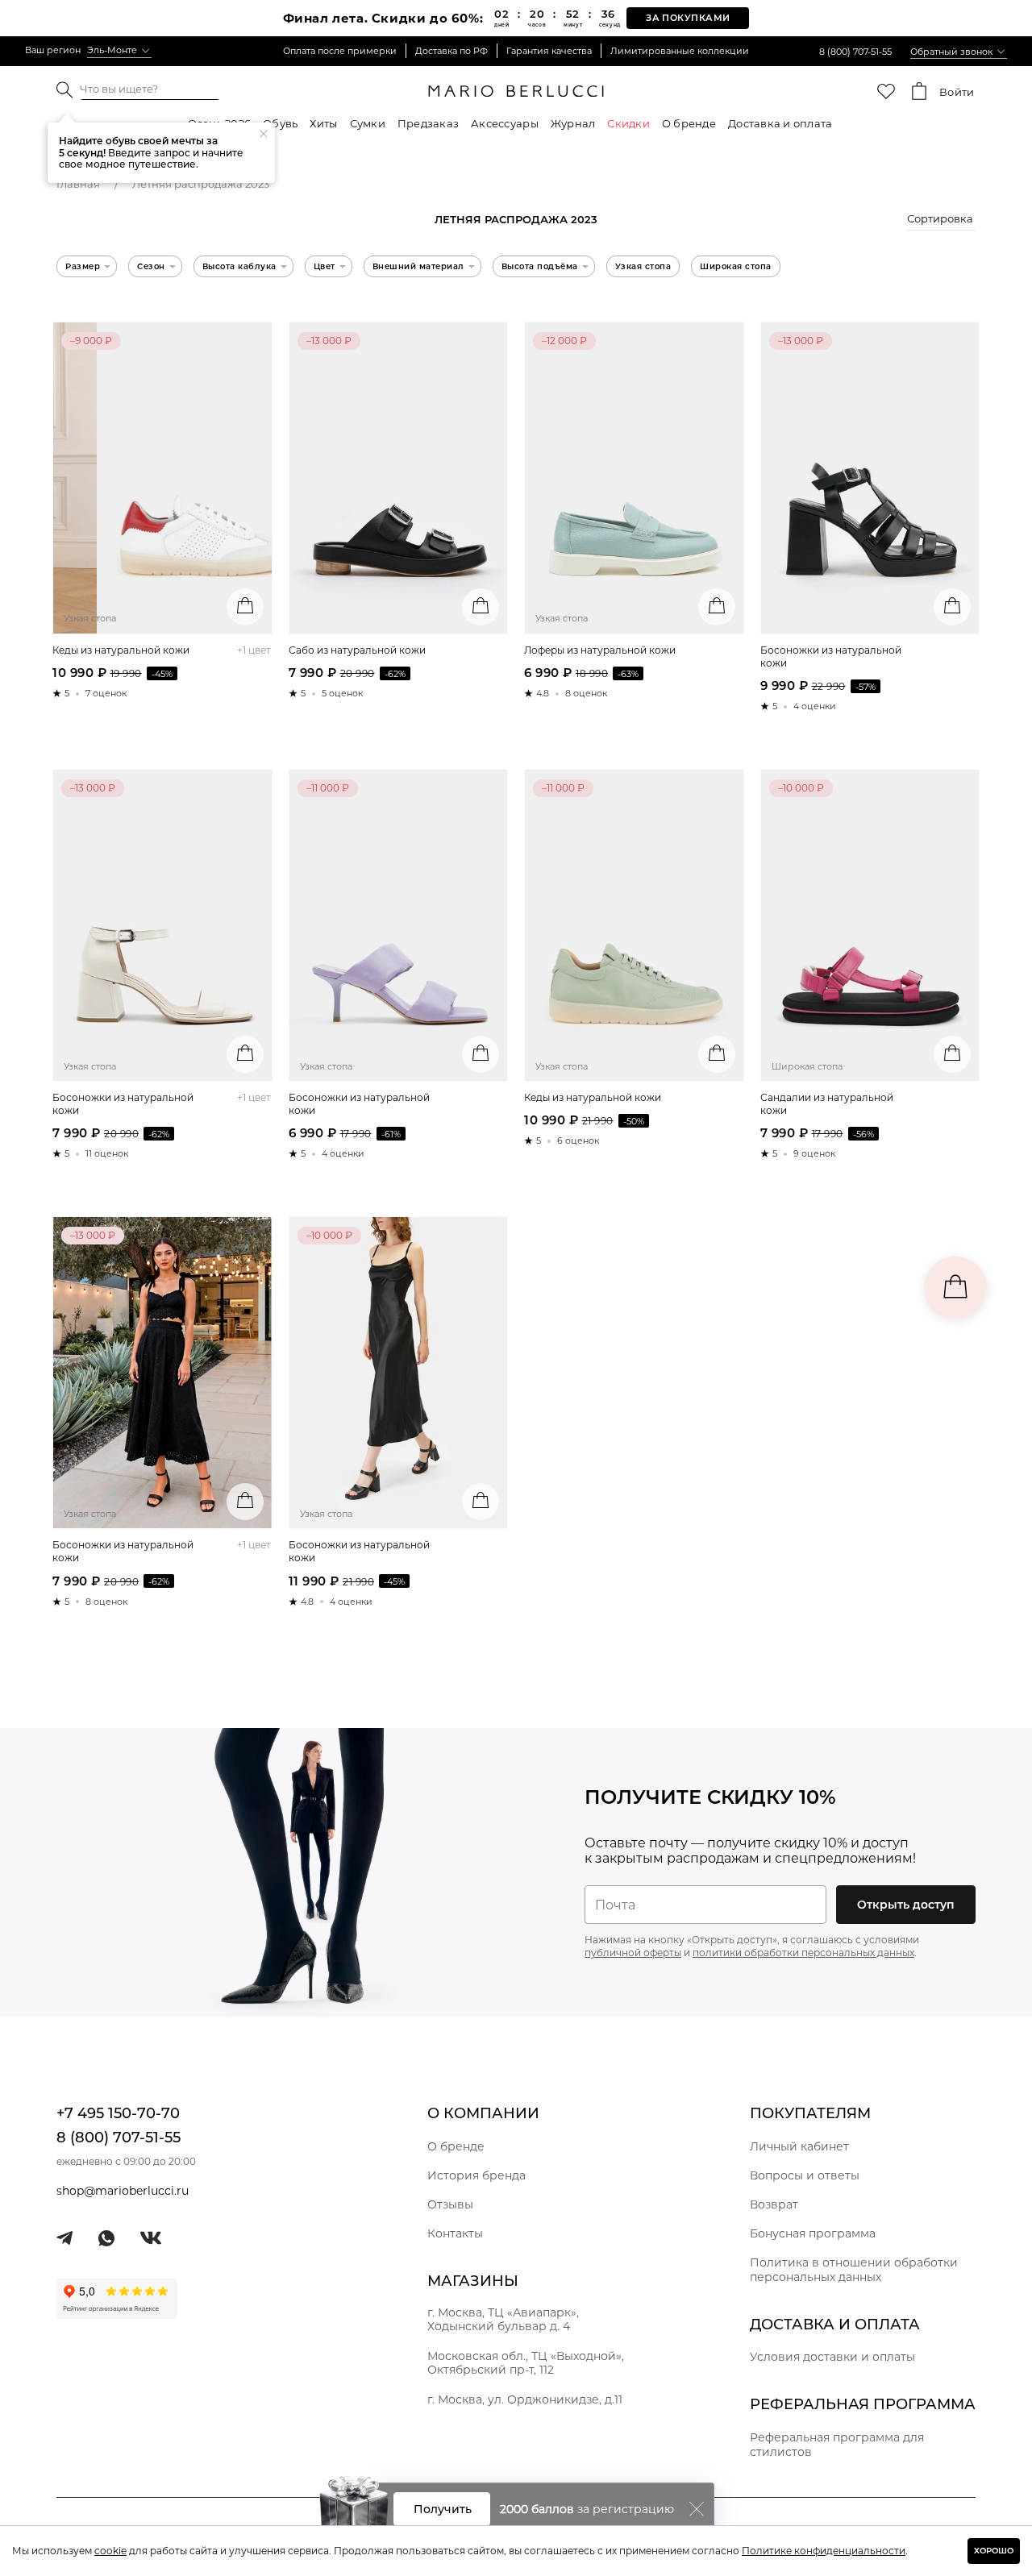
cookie (110, 2551)
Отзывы (450, 2204)
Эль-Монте (112, 50)
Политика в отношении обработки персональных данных (854, 2270)
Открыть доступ (906, 1905)
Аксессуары (505, 123)
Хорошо (994, 2551)
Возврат (774, 2204)
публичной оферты (633, 1953)
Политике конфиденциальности (824, 2551)
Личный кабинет (799, 2146)
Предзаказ (428, 123)
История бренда (476, 2175)
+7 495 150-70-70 (118, 2113)
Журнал (573, 123)
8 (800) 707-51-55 (855, 52)
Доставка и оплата (780, 123)
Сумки (368, 123)
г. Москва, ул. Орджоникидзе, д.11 (525, 2399)
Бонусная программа (813, 2233)
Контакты (455, 2233)
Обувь (280, 123)
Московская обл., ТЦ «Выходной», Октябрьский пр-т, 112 (526, 2363)
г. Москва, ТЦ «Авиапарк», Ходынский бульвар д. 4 (503, 2319)
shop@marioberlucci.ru (123, 2191)
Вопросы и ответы (805, 2175)
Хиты (323, 123)
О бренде (689, 123)
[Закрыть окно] (697, 2509)
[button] (941, 221)
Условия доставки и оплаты (832, 2357)
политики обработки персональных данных (803, 1953)
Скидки (628, 123)
